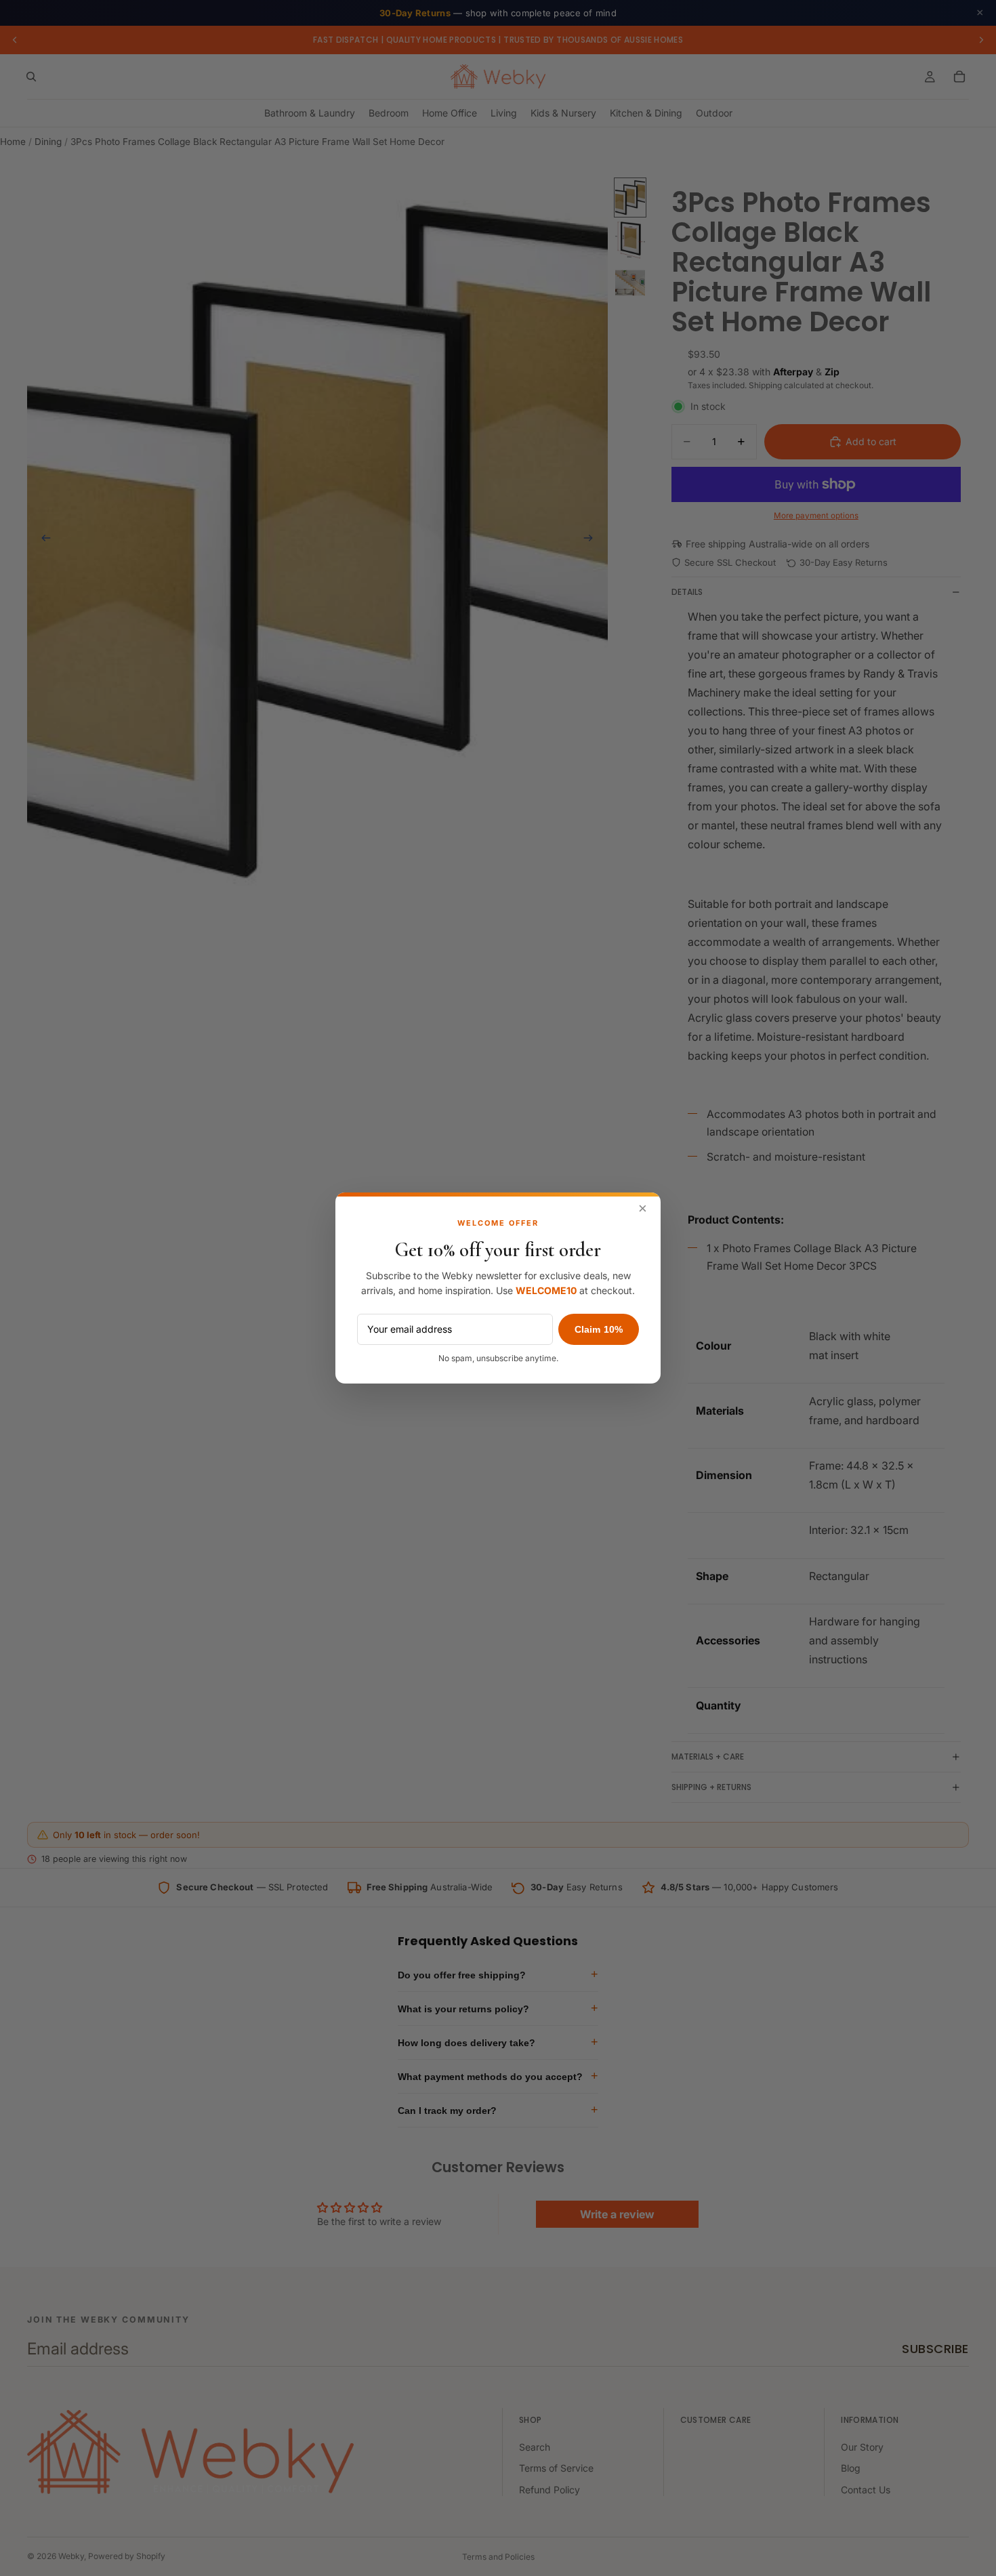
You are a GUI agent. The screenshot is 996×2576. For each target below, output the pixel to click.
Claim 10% (599, 1329)
